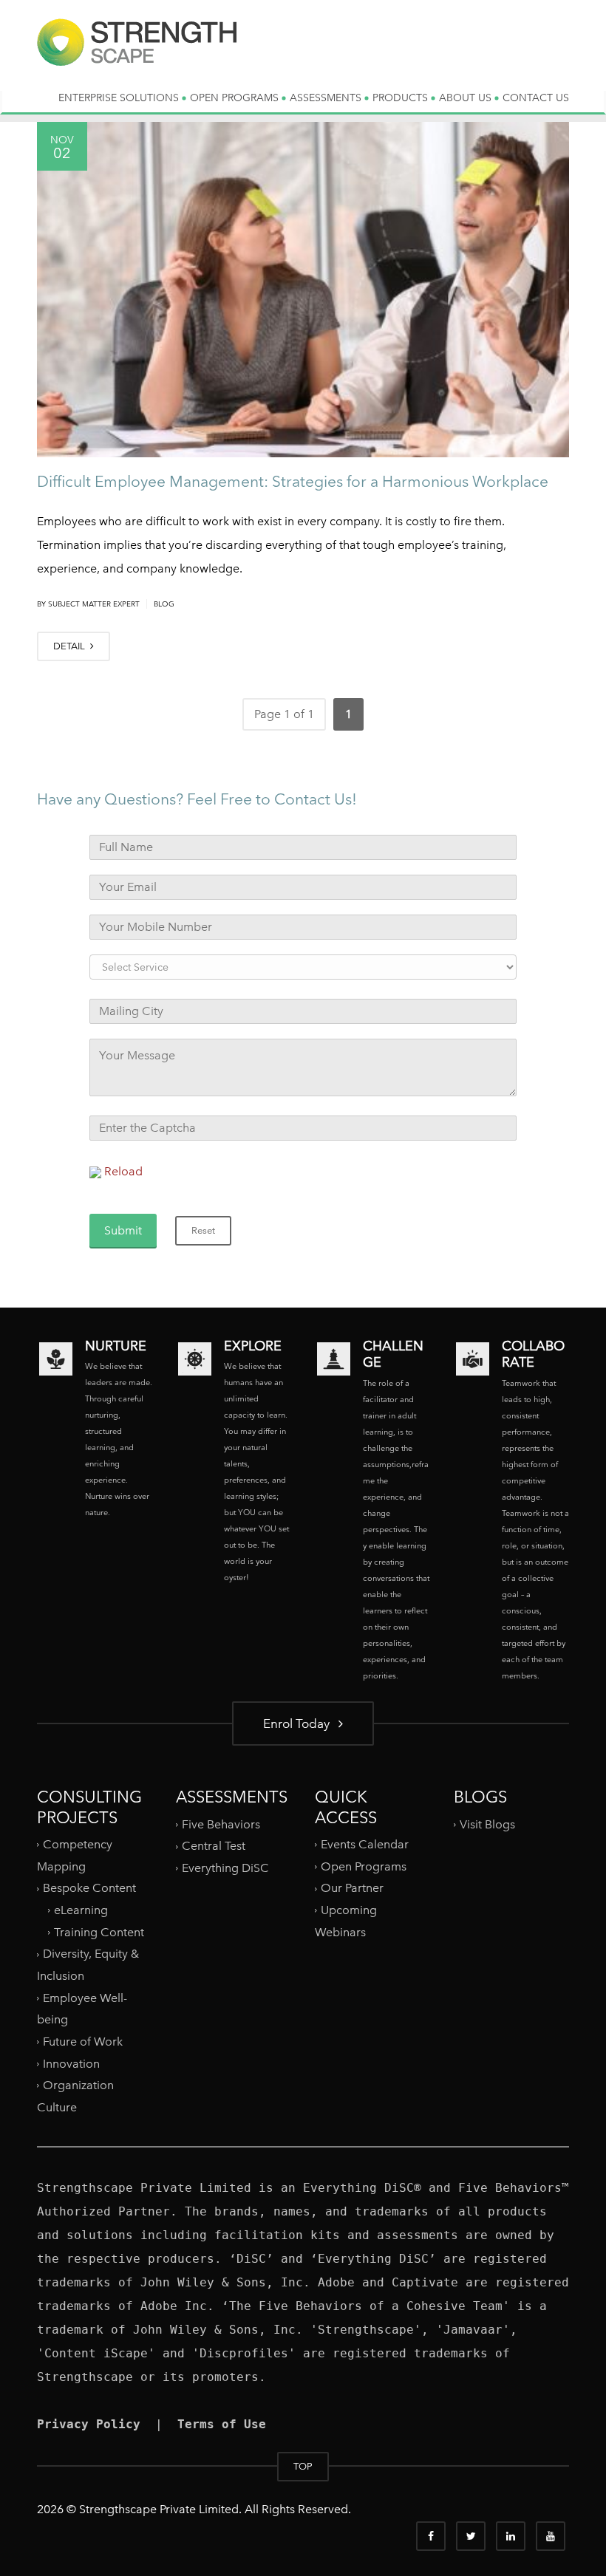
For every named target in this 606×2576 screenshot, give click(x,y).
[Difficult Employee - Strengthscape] (137, 54)
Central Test (214, 1846)
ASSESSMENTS (327, 98)
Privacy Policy (89, 2424)
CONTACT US (536, 98)
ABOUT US (467, 98)
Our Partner (352, 1888)
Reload (123, 1171)
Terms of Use (222, 2424)
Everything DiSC (227, 1868)
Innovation (71, 2063)
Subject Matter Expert (94, 604)
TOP (303, 2466)
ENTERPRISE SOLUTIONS (120, 98)
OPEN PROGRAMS (236, 98)
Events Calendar (365, 1844)
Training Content (99, 1932)
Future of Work (83, 2042)
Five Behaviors (221, 1824)
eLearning (81, 1910)
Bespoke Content (89, 1888)
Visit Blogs (487, 1824)
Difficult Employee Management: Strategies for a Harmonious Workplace (293, 481)
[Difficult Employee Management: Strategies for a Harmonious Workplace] (303, 290)
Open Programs (364, 1866)
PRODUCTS (402, 98)
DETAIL (70, 646)
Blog (164, 604)
